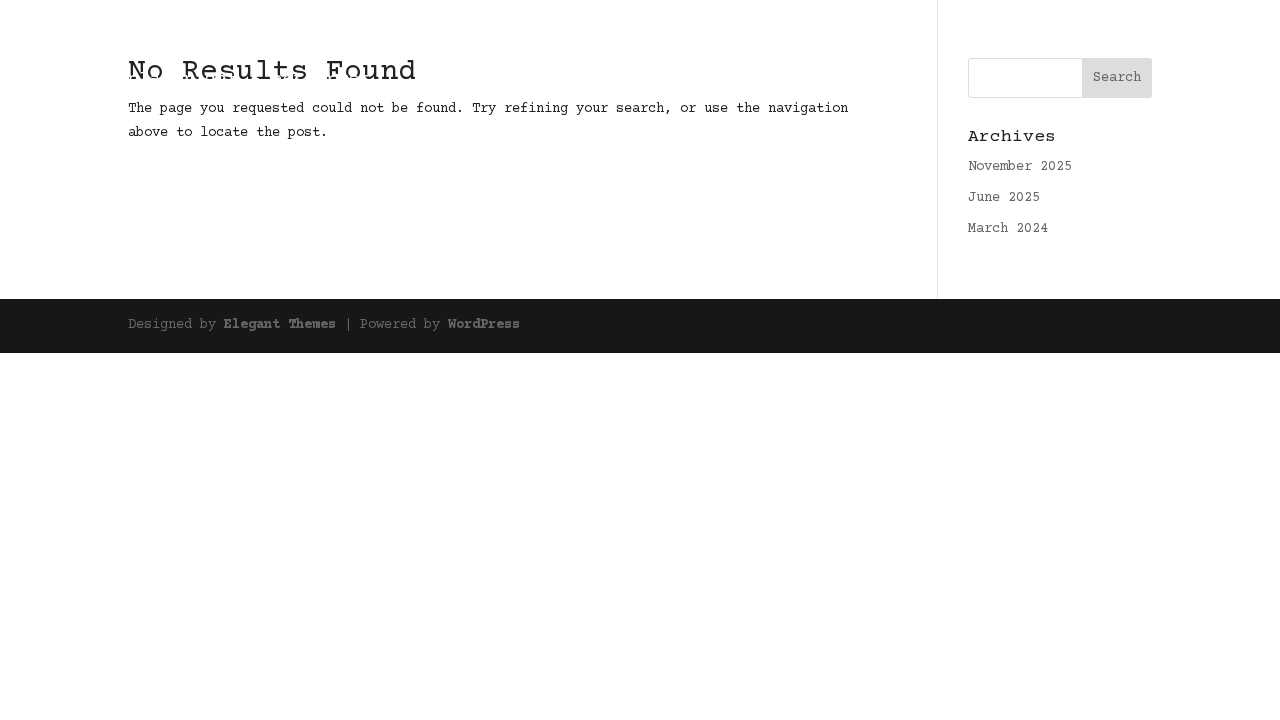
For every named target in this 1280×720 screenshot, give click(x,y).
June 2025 (1004, 198)
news (1090, 41)
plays (1032, 41)
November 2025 (1020, 167)
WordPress (484, 325)
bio (1140, 41)
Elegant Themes (280, 325)
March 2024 (1008, 229)
